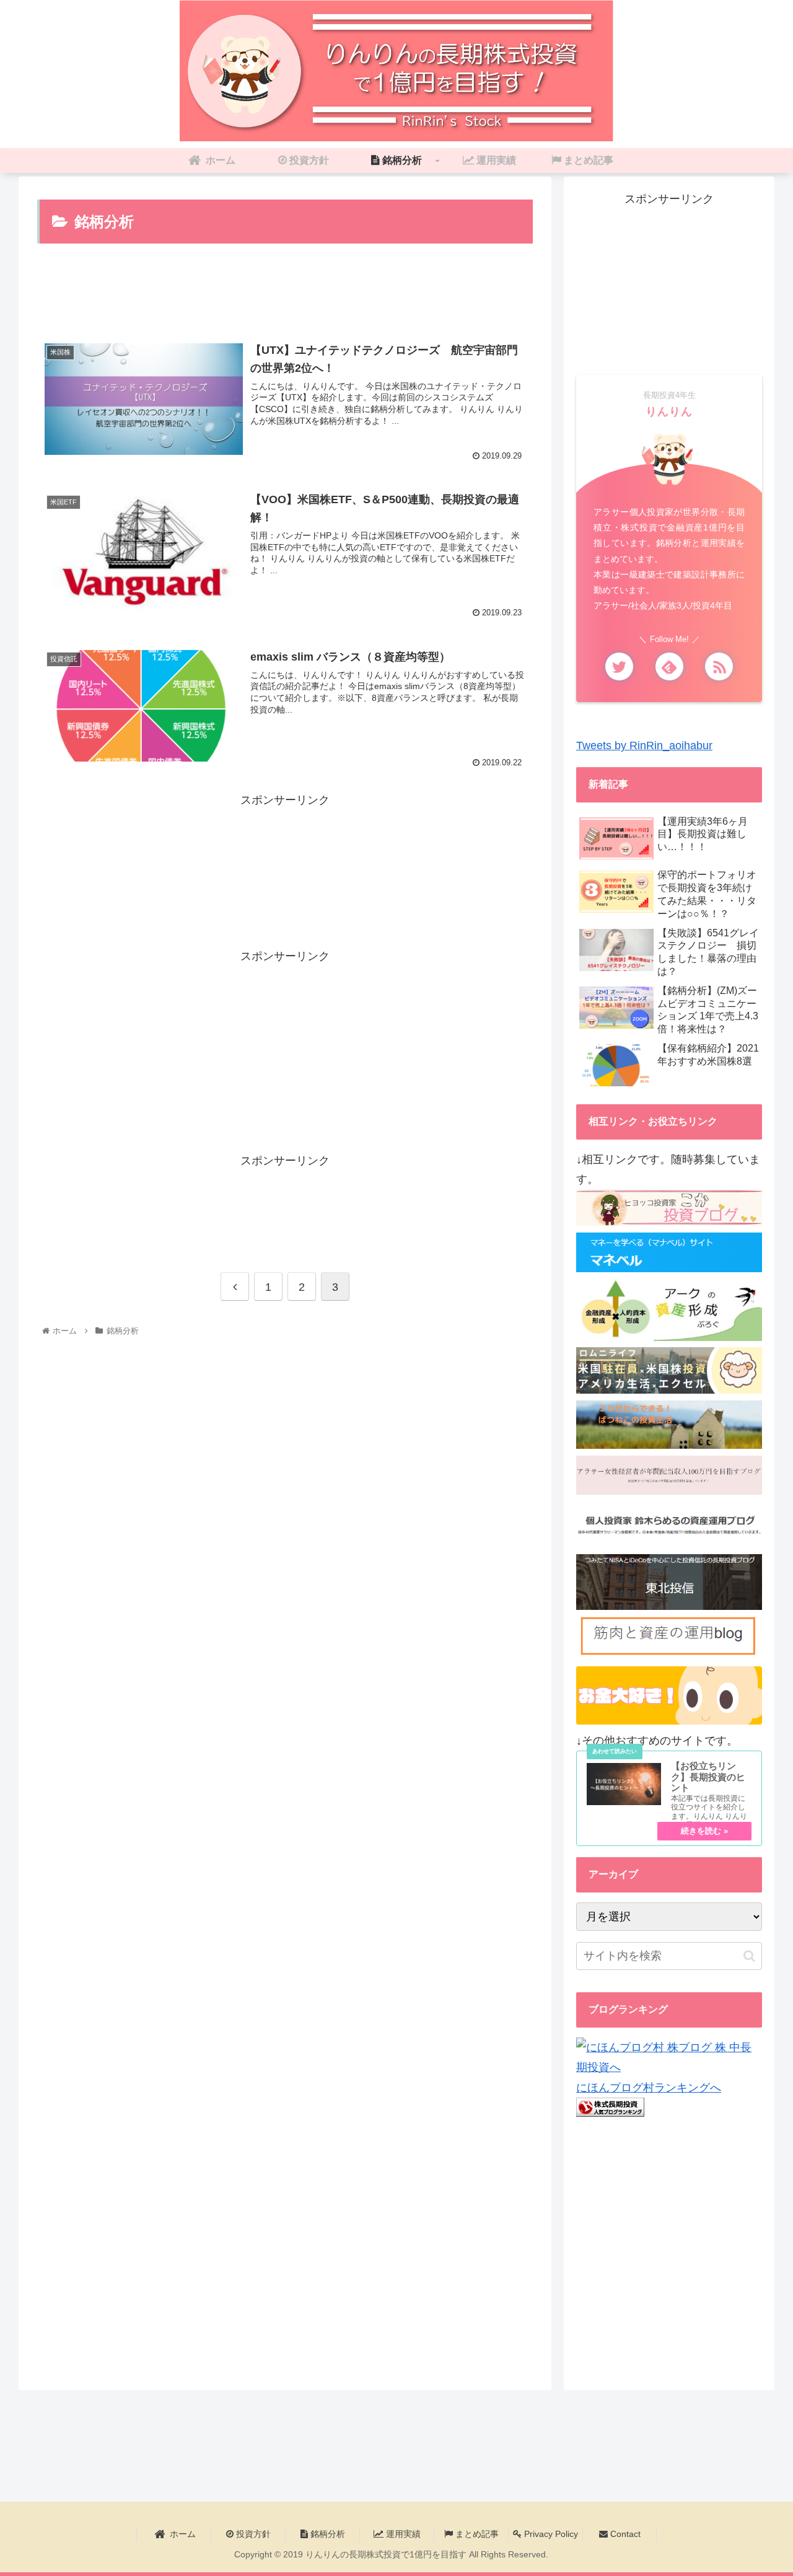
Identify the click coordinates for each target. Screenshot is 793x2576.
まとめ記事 (476, 2534)
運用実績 (402, 2534)
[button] (749, 1956)
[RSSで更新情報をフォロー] (719, 666)
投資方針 (252, 2534)
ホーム (182, 2534)
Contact (624, 2534)
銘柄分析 (326, 2534)
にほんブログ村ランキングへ (649, 2088)
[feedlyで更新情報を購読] (669, 666)
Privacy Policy (550, 2534)
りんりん (669, 411)
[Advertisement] (285, 295)
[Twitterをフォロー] (619, 666)
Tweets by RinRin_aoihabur (644, 745)
